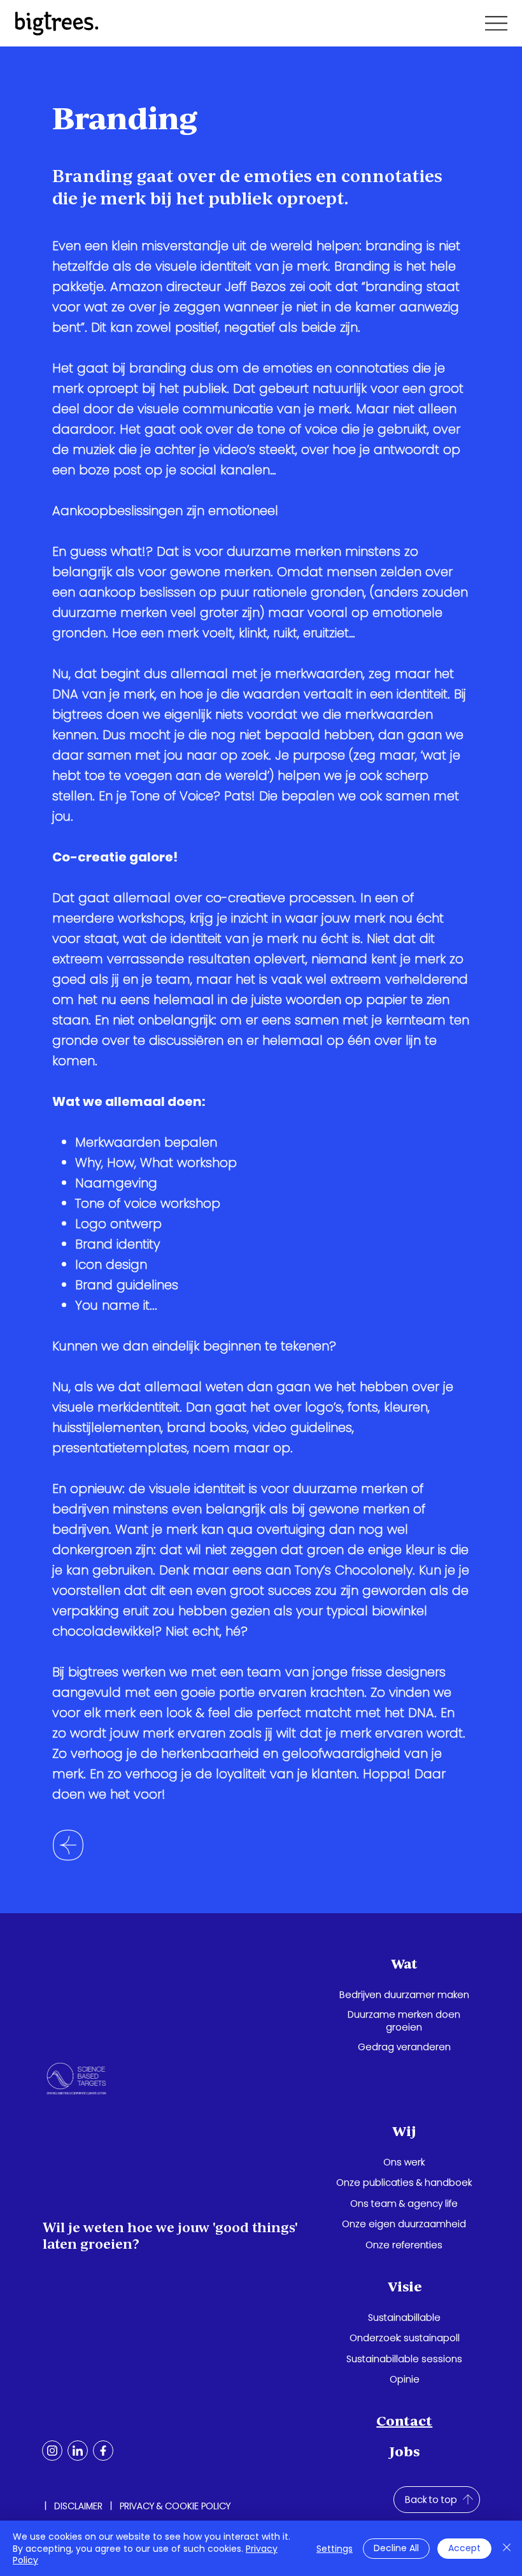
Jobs (405, 2452)
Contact (404, 2421)
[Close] (507, 2548)
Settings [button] (335, 2549)
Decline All (396, 2548)
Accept (464, 2548)
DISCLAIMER (78, 2506)
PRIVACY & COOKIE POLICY (175, 2506)
